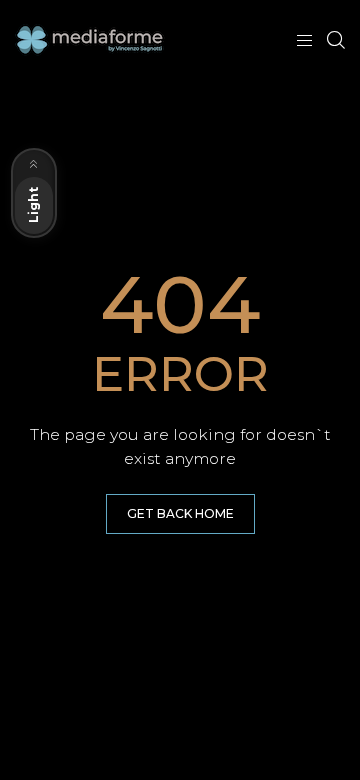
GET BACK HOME (180, 513)
